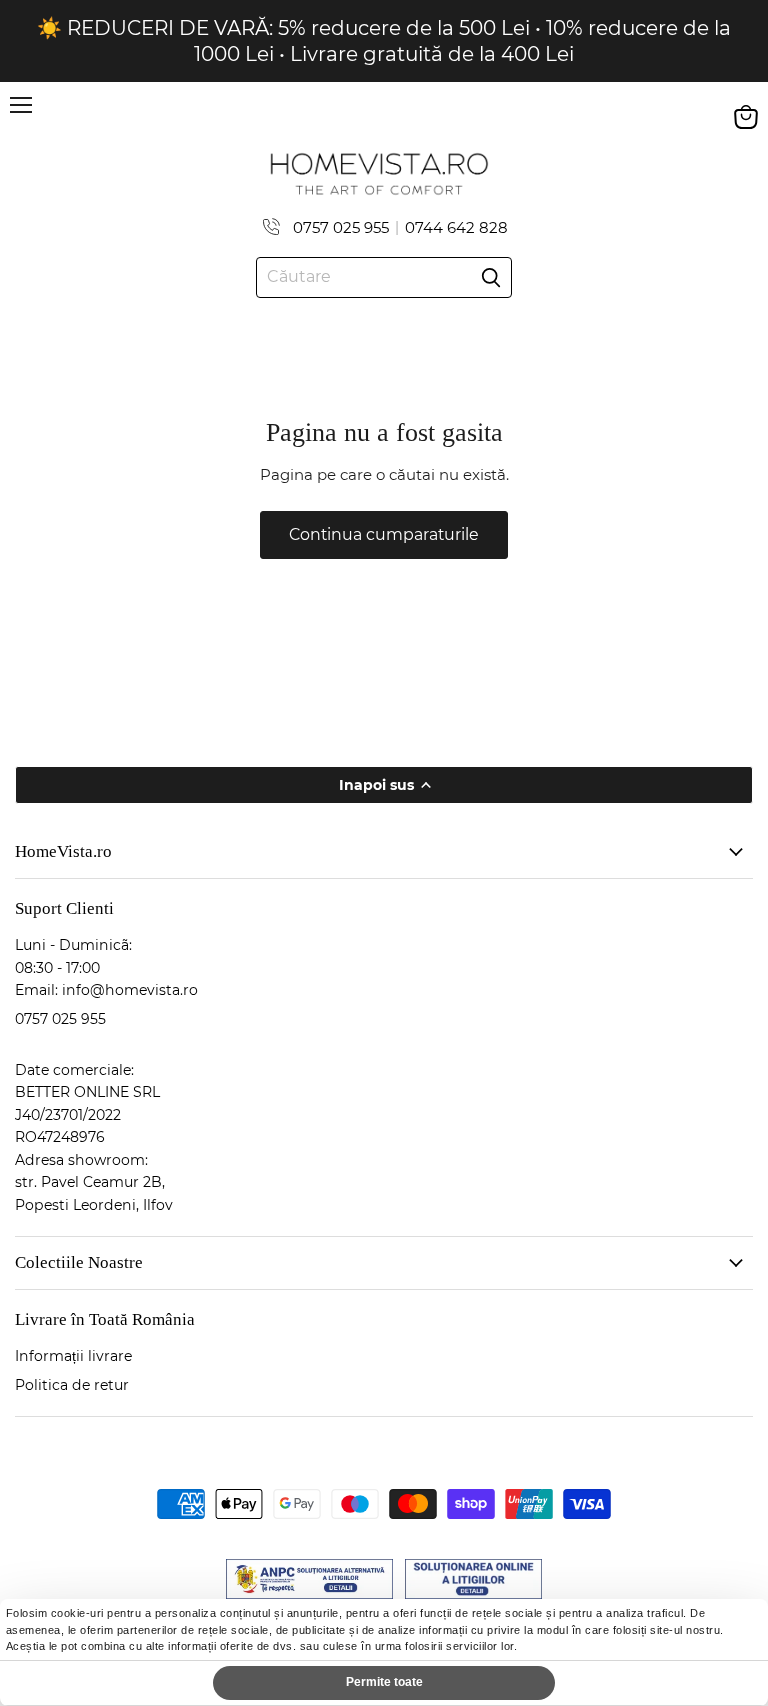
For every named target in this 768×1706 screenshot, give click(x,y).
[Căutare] (491, 278)
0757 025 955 (341, 227)
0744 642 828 (456, 227)
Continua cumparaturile (384, 534)
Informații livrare (73, 1356)
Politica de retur (72, 1385)
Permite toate (384, 1682)
